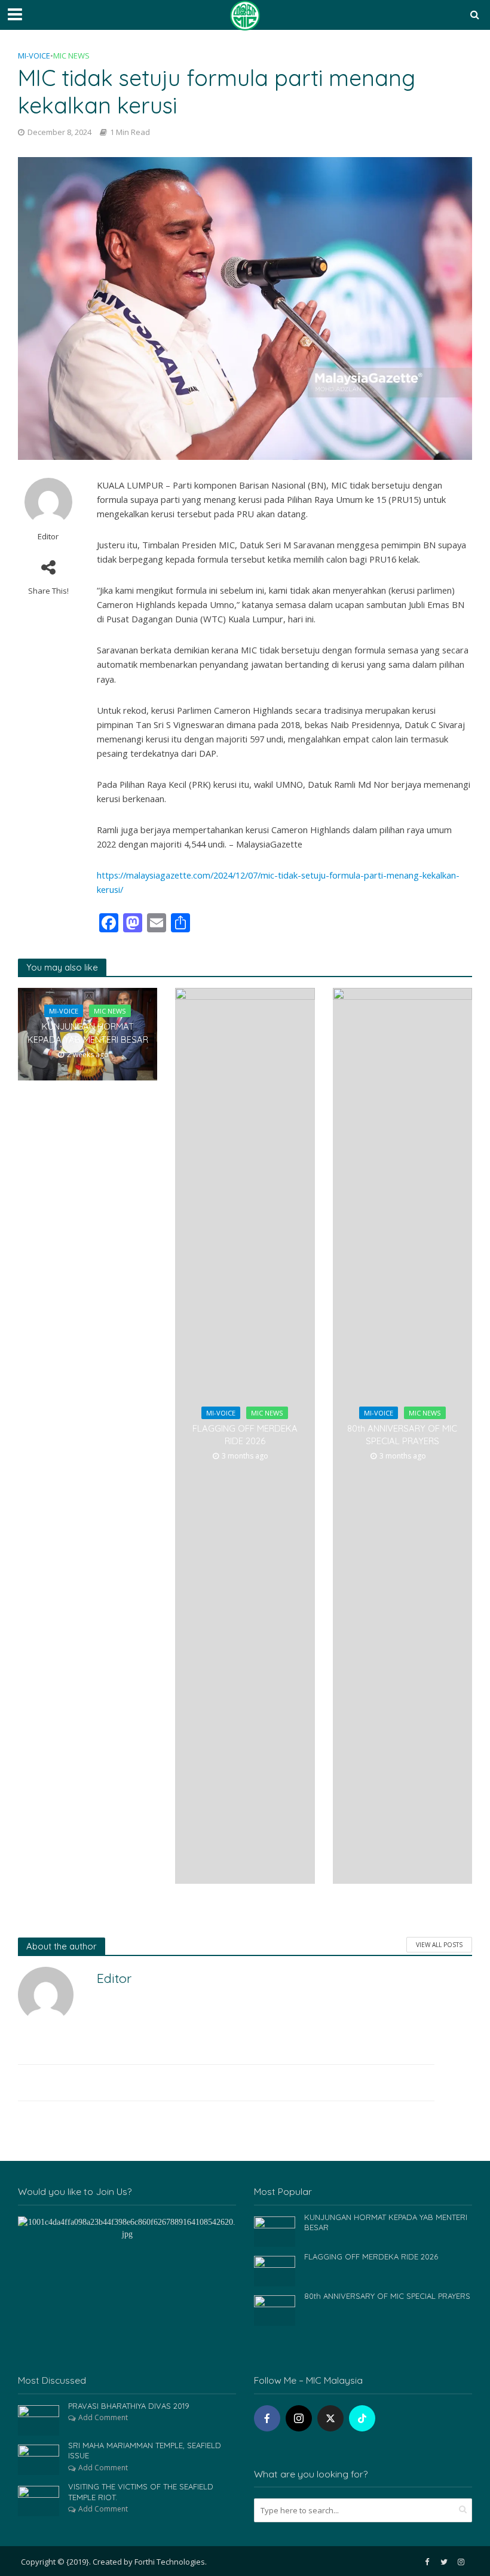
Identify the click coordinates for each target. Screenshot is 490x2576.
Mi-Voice (34, 56)
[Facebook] (267, 2418)
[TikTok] (362, 2418)
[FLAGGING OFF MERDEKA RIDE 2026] (275, 2270)
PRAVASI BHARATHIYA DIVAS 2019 (129, 2406)
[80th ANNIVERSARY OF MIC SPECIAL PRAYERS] (275, 2309)
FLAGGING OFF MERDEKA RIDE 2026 (245, 1435)
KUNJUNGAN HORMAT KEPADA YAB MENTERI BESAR (88, 1033)
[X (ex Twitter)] (330, 2418)
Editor (48, 537)
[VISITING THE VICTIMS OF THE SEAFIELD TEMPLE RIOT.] (39, 2500)
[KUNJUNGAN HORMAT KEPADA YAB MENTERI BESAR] (275, 2230)
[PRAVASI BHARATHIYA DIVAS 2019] (39, 2419)
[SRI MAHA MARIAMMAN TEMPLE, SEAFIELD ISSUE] (39, 2459)
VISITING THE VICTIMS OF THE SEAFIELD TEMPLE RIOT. (141, 2492)
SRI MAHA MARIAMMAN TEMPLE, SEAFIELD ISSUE (145, 2451)
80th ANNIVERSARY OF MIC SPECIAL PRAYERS (402, 1435)
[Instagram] (299, 2418)
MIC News (71, 56)
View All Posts (439, 1945)
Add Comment (103, 2417)
